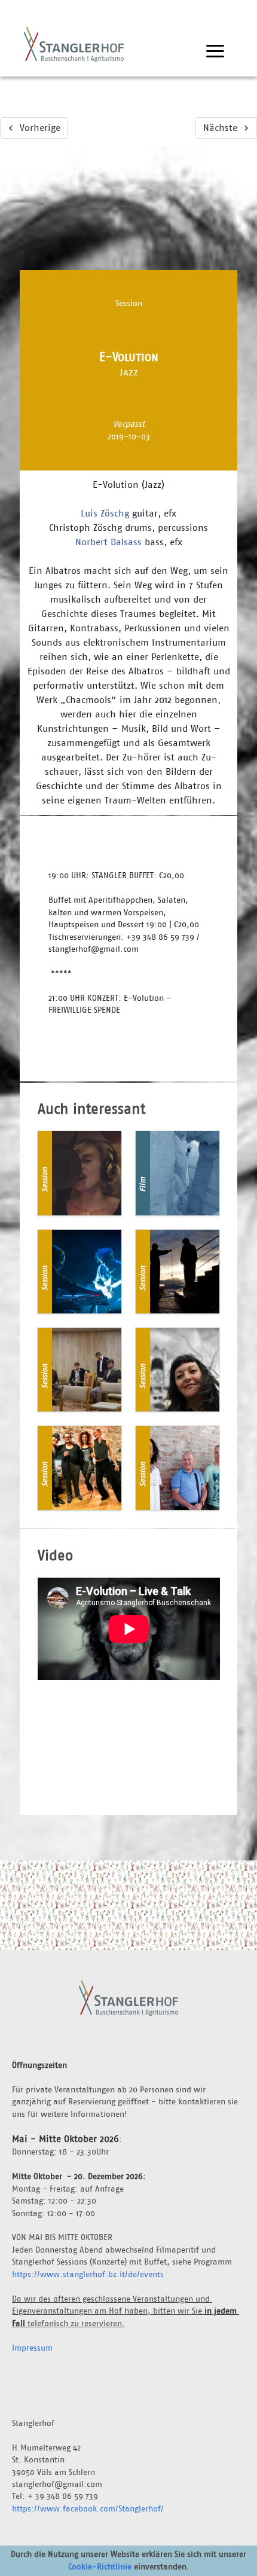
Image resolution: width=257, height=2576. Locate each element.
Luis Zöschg (105, 513)
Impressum (32, 2348)
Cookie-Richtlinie (100, 2566)
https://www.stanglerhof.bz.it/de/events (88, 2274)
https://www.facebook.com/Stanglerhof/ (88, 2508)
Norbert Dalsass (108, 542)
